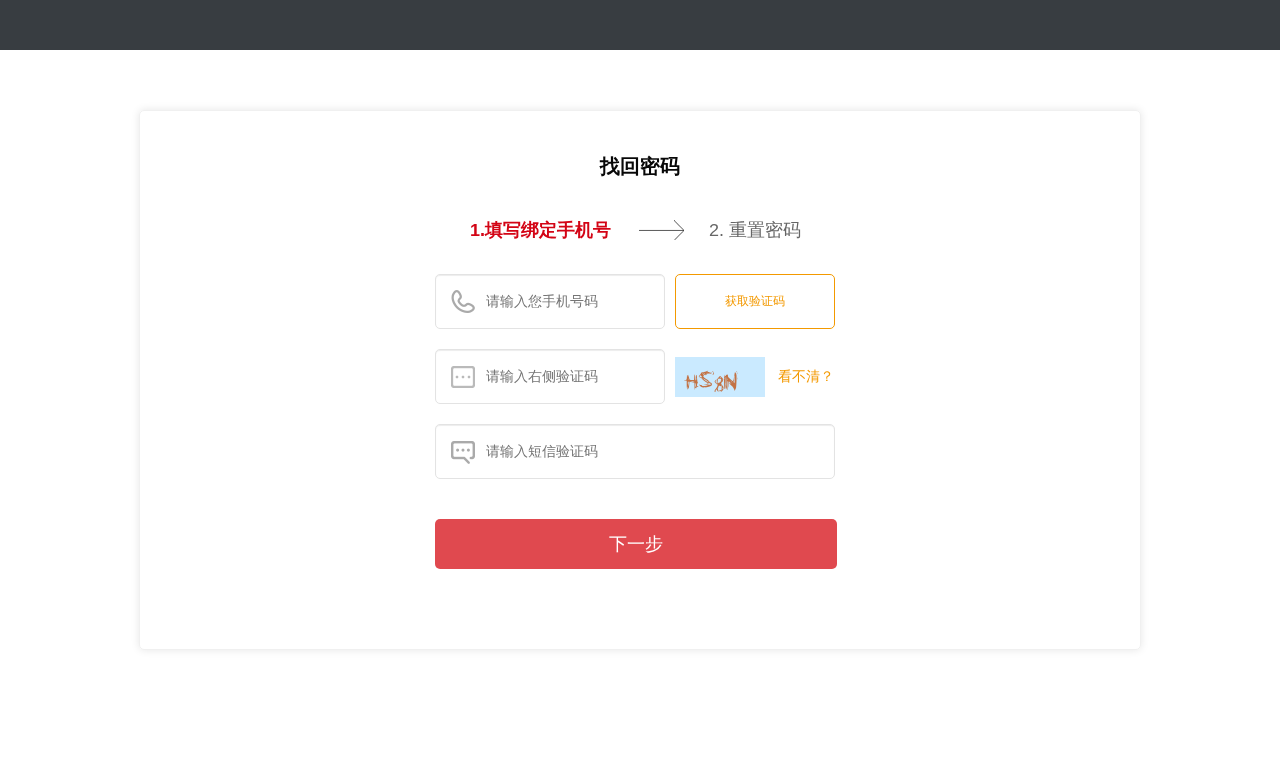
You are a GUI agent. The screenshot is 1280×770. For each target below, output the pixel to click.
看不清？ (806, 376)
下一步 (636, 544)
